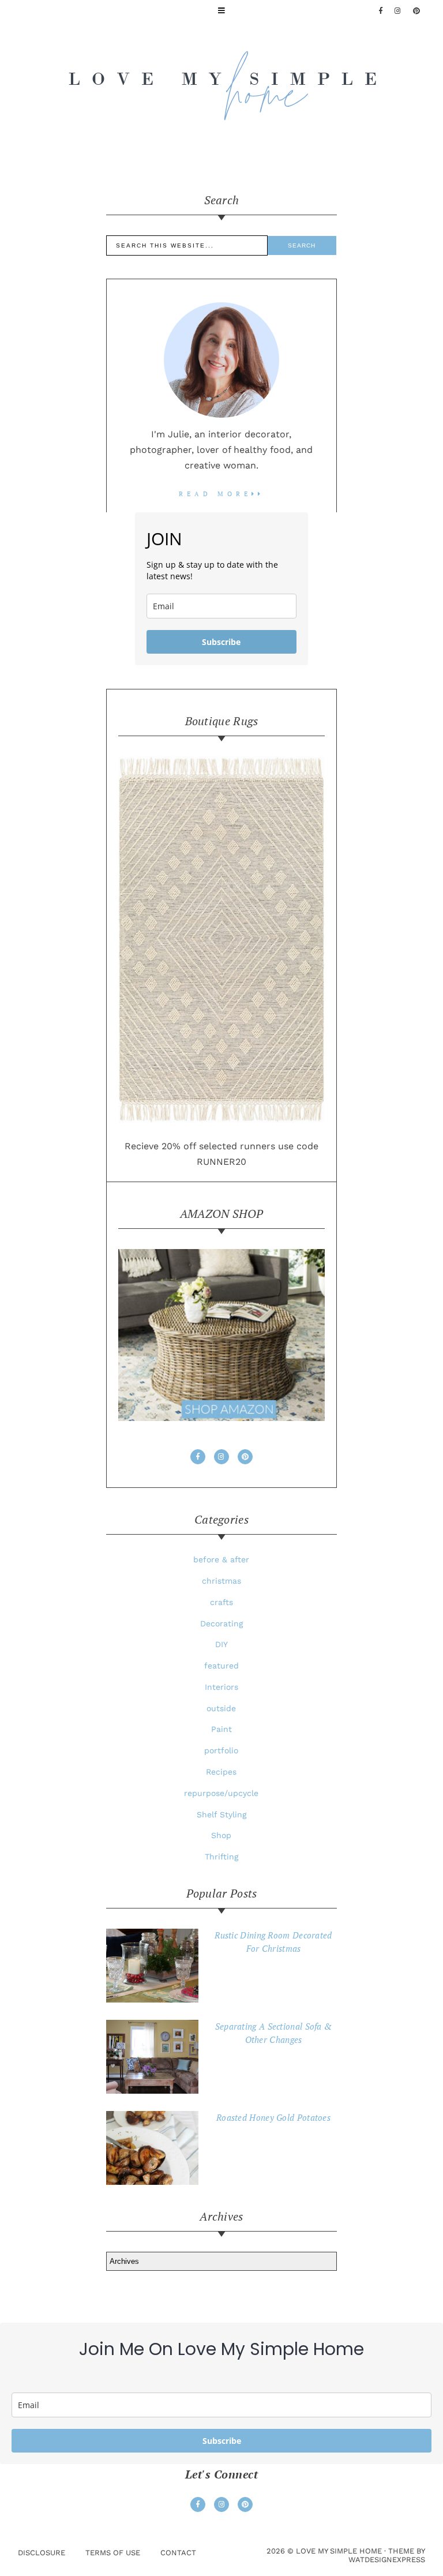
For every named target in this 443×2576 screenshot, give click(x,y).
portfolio (221, 1750)
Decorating (221, 1623)
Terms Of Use (113, 2553)
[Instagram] (221, 1457)
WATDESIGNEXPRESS (387, 2560)
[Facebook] (381, 11)
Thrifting (221, 1857)
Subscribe (221, 642)
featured (221, 1666)
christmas (221, 1581)
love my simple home (339, 2551)
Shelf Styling (221, 1814)
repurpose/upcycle (221, 1793)
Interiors (221, 1687)
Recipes (221, 1772)
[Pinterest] (417, 11)
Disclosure (42, 2553)
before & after (221, 1559)
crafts (221, 1602)
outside (221, 1708)
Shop (221, 1835)
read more (215, 494)
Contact (178, 2553)
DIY (221, 1644)
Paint (221, 1729)
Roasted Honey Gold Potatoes (273, 2117)
